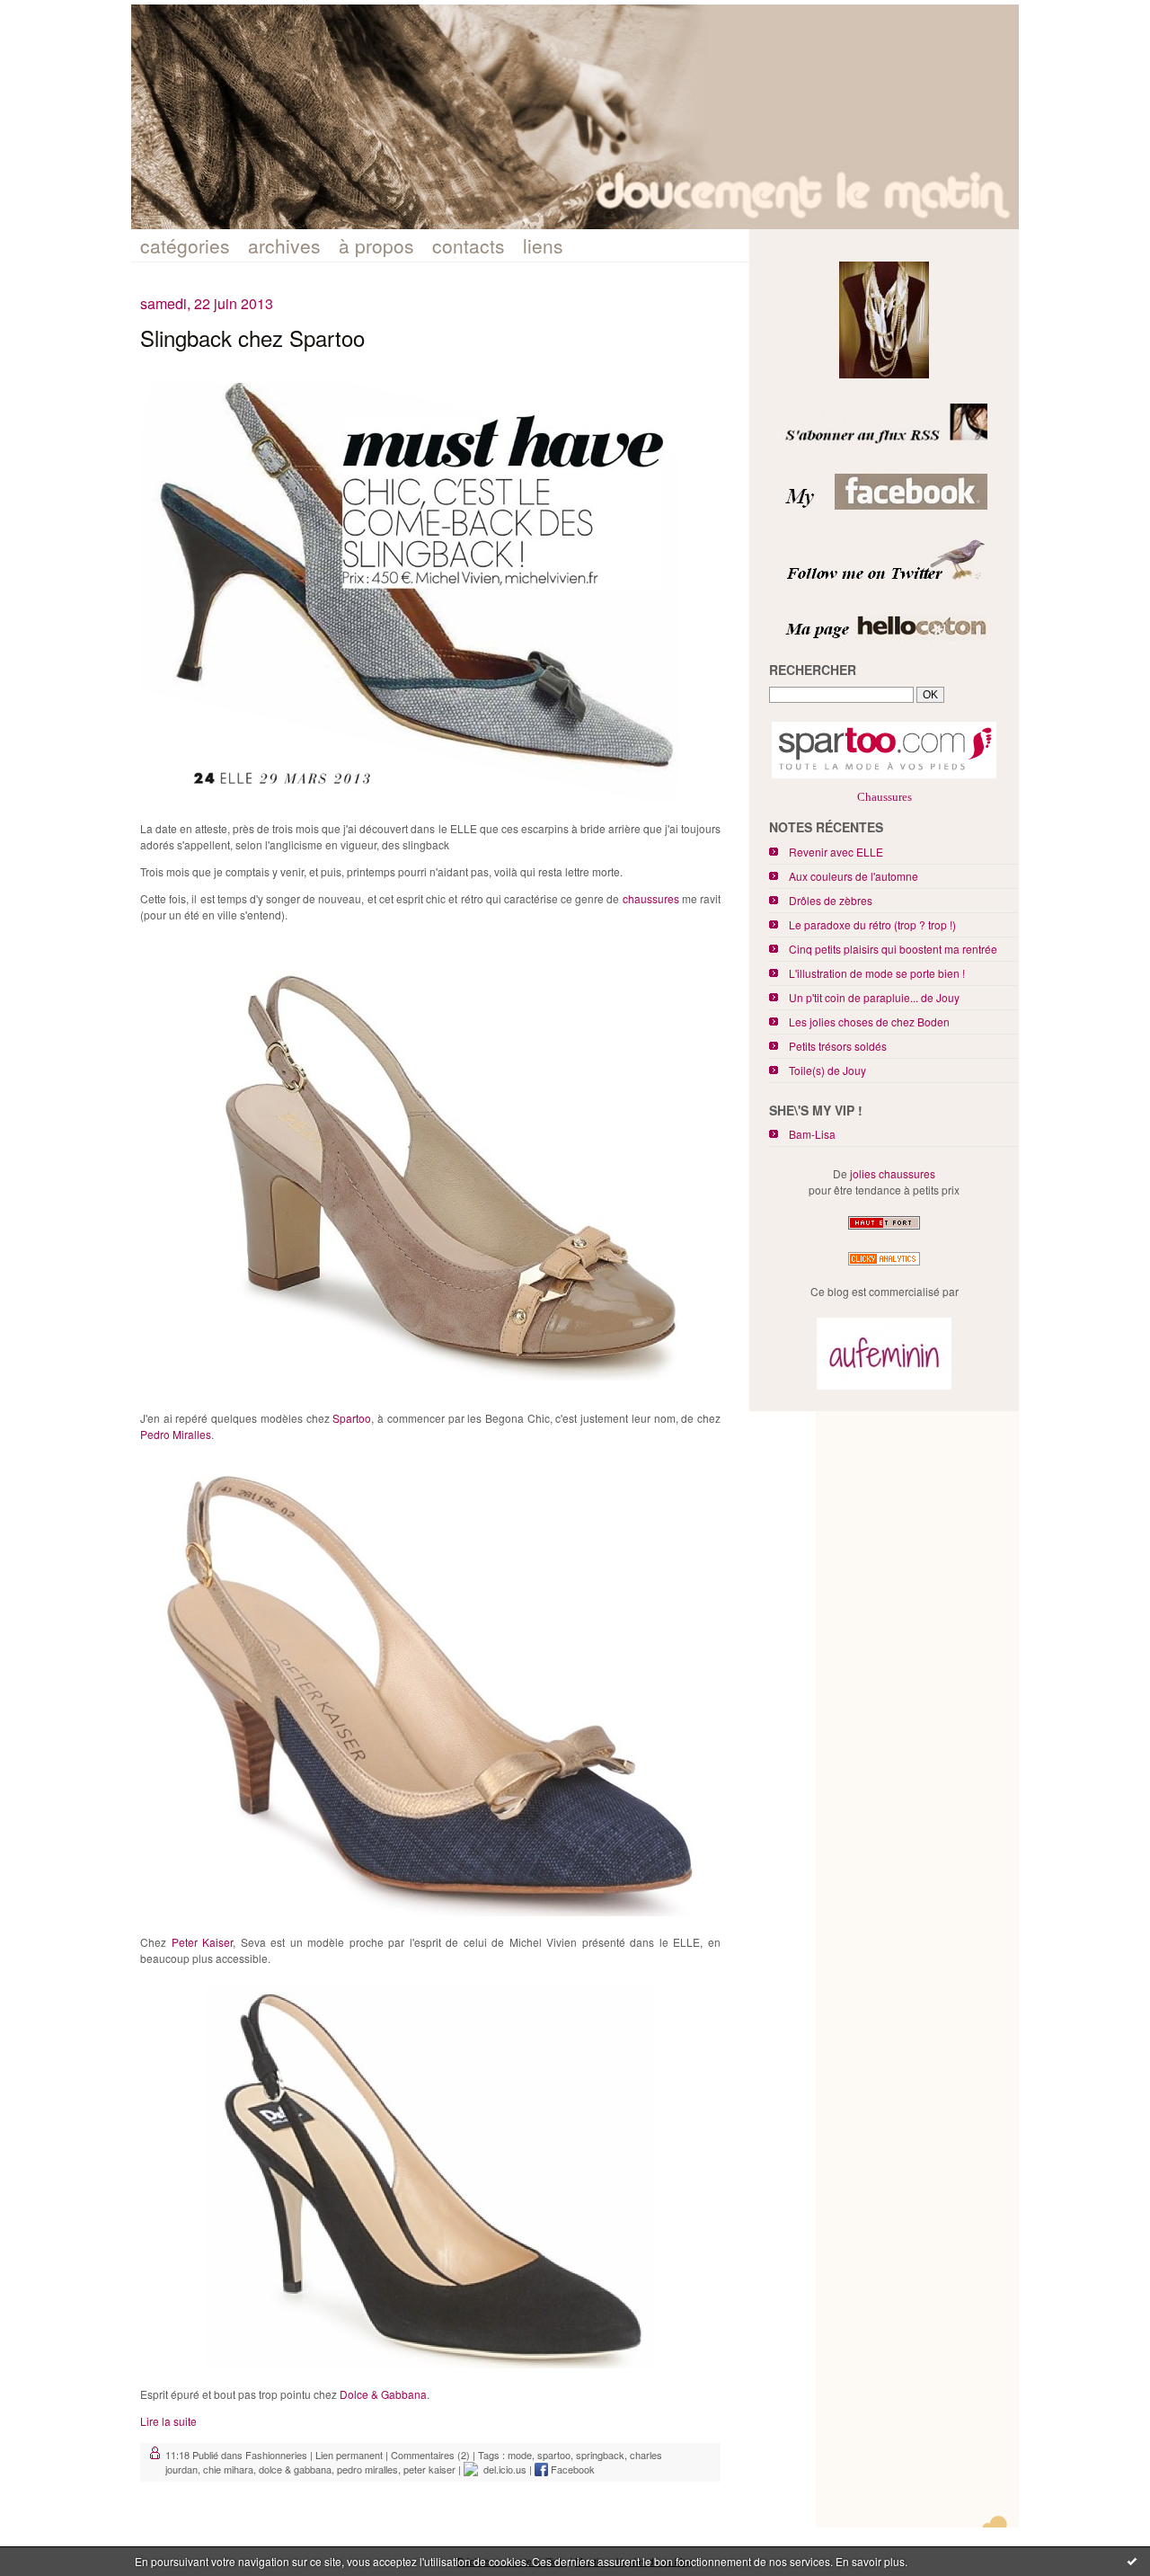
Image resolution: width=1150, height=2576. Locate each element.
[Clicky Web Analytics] (884, 1265)
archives (284, 245)
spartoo (554, 2455)
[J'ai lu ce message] (1132, 2561)
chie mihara (228, 2469)
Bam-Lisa (812, 1134)
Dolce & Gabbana (383, 2394)
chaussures (651, 898)
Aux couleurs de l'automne (854, 876)
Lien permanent (349, 2455)
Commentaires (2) (430, 2455)
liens (543, 245)
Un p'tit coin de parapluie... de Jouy (874, 997)
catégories (185, 245)
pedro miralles (367, 2469)
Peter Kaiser (203, 1942)
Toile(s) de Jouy (827, 1070)
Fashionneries (276, 2455)
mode (520, 2455)
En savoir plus (870, 2561)
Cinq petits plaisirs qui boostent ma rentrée (893, 949)
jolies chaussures (893, 1173)
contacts (469, 245)
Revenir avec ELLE (836, 852)
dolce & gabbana (295, 2469)
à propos (376, 245)
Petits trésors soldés (838, 1046)
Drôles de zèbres (831, 900)
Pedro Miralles (176, 1434)
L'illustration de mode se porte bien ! (877, 973)
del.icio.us (502, 2469)
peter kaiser (429, 2469)
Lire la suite (168, 2421)
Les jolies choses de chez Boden (869, 1022)
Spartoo (352, 1418)
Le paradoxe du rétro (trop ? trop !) (872, 924)
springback (600, 2455)
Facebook (571, 2469)
